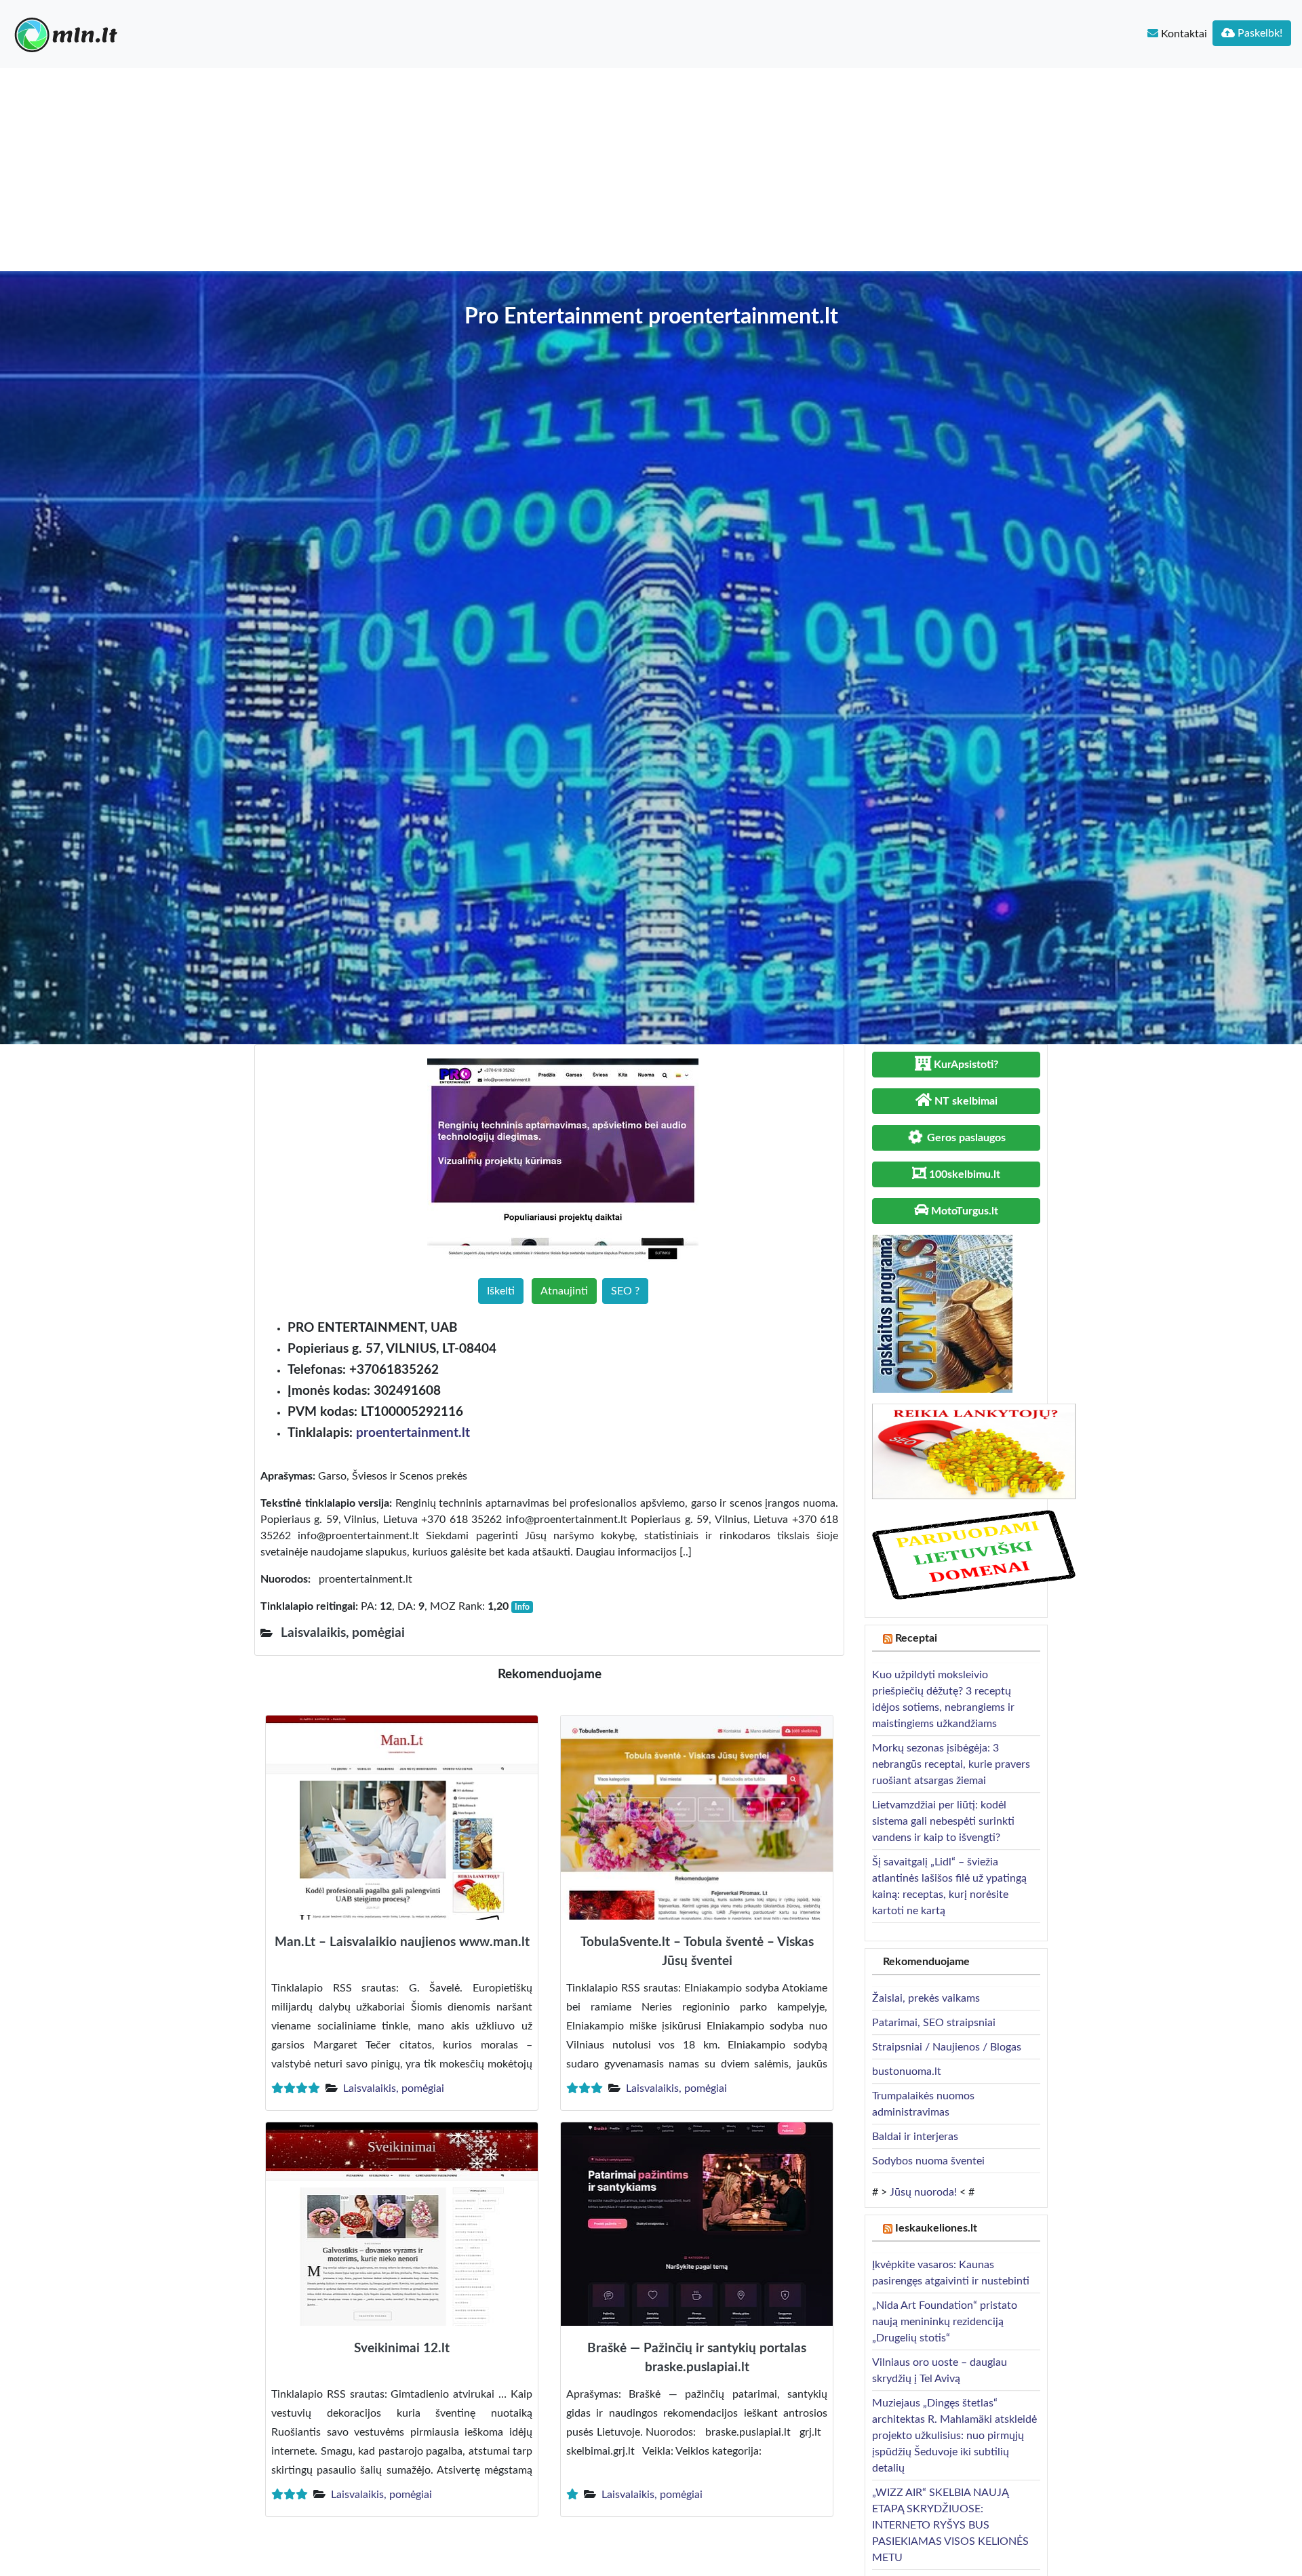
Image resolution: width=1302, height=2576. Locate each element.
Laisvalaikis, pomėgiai (394, 2088)
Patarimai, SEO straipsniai (934, 2023)
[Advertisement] (651, 170)
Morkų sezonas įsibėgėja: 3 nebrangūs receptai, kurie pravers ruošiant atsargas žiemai (951, 1764)
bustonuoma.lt (907, 2072)
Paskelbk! (1259, 33)
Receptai (916, 1638)
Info (522, 1607)
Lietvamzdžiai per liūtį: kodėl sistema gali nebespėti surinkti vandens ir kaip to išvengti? (943, 1821)
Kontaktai (1183, 34)
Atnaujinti (564, 1291)
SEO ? (625, 1291)
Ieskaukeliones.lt (936, 2228)
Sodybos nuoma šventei (928, 2161)
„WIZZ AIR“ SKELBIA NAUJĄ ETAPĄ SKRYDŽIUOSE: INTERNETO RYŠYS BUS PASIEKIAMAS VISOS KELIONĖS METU (950, 2525)
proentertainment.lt (413, 1433)
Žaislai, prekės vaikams (926, 1998)
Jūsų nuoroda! (923, 2192)
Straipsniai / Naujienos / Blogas (947, 2047)
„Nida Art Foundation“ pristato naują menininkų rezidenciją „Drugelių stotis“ (945, 2322)
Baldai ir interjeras (915, 2137)
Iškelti (501, 1291)
